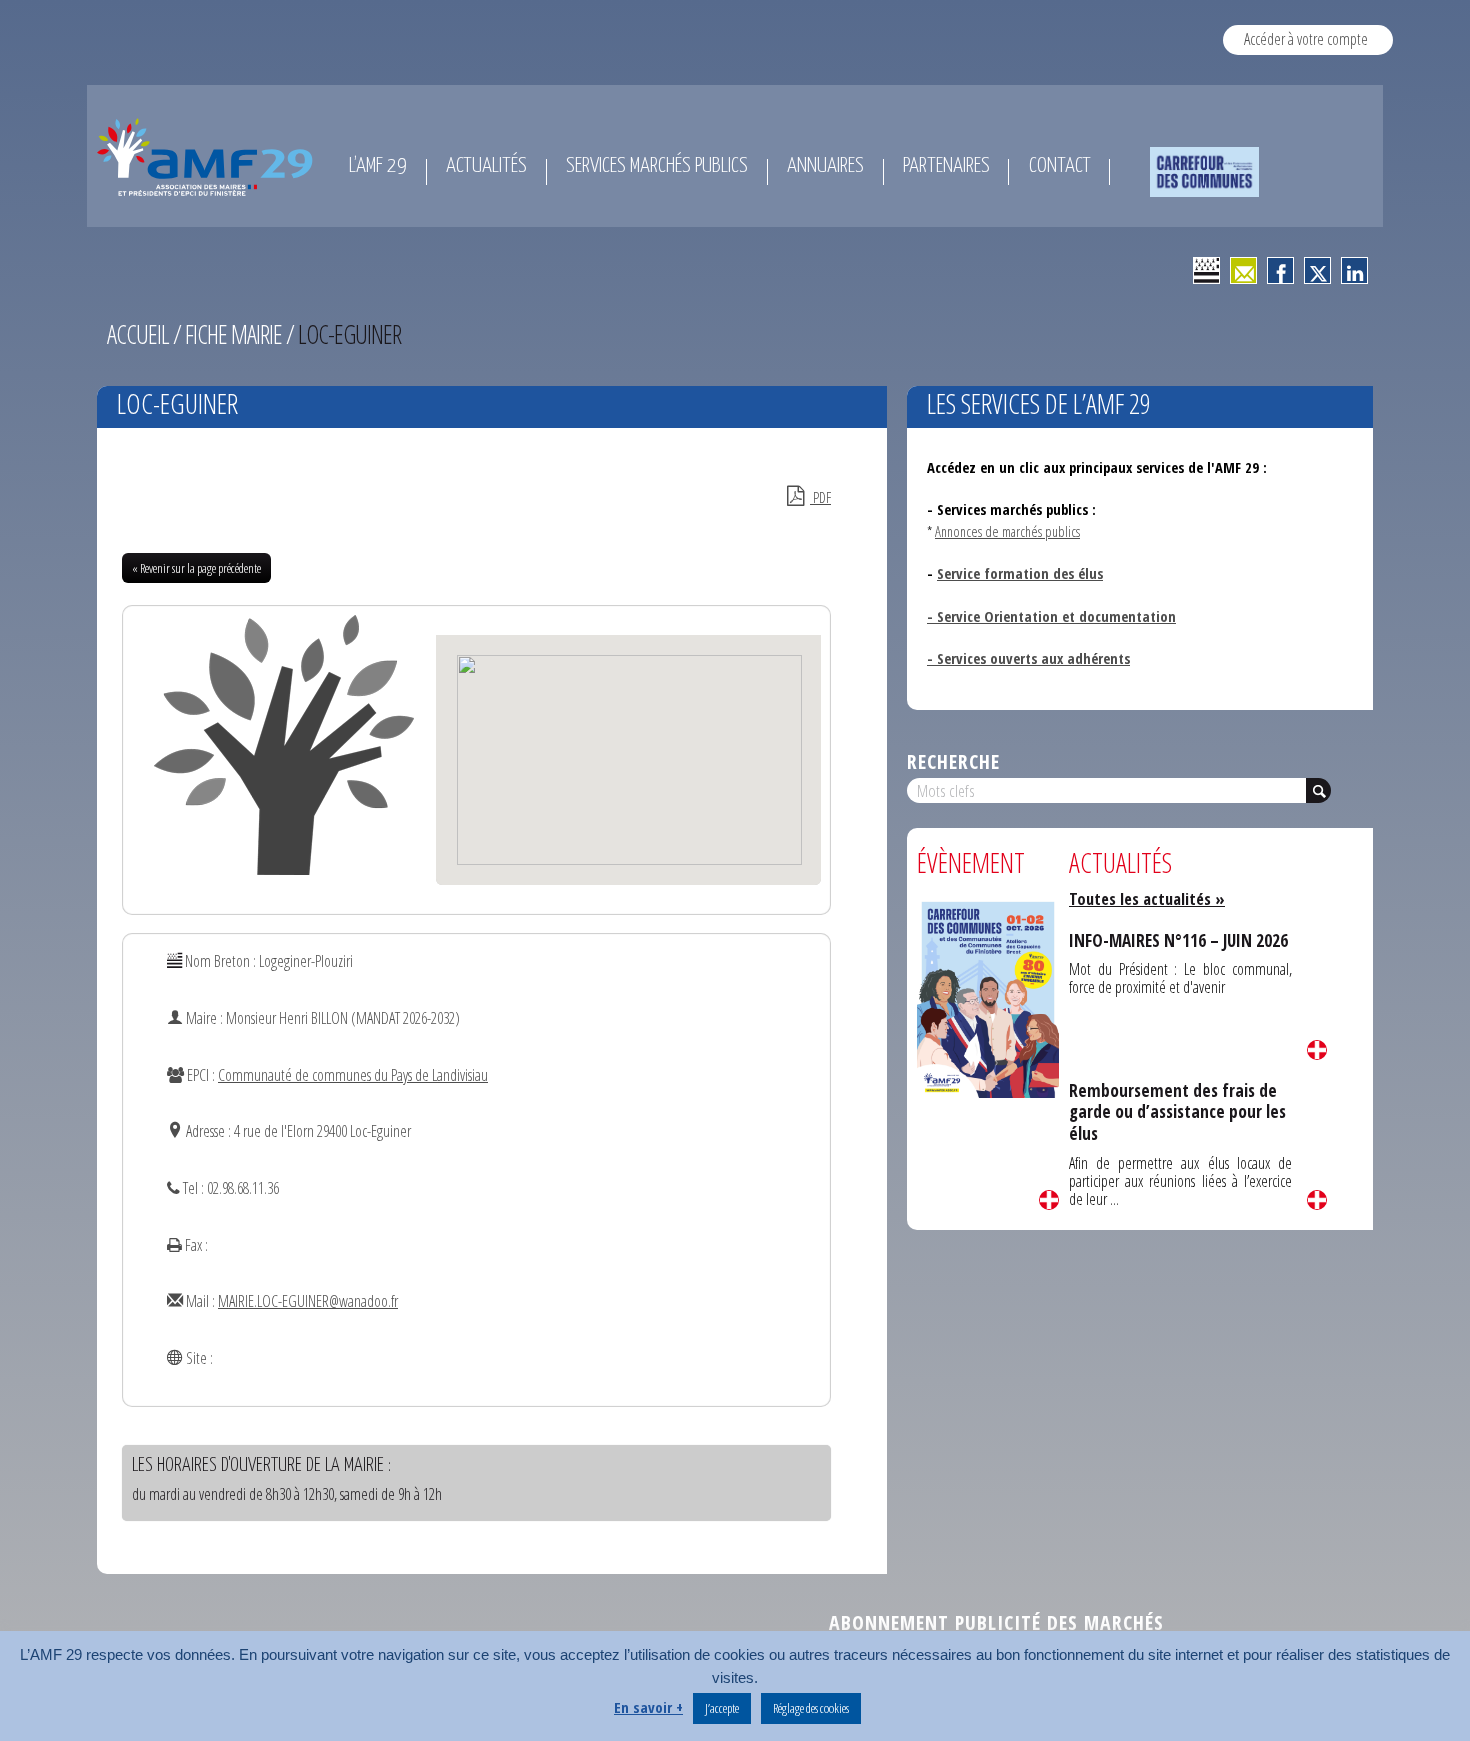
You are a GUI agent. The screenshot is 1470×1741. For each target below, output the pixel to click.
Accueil (138, 334)
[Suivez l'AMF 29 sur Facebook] (1280, 270)
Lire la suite (1049, 1200)
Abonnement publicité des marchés (996, 1622)
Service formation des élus (1020, 573)
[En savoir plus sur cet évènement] (988, 997)
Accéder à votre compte (1306, 39)
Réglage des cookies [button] (811, 1708)
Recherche (953, 761)
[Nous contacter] (1243, 270)
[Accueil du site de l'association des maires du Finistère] (208, 157)
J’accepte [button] (722, 1708)
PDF (820, 497)
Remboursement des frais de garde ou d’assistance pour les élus (1177, 1112)
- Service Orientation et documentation (1051, 616)
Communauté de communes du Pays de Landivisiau (353, 1075)
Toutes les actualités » (1147, 899)
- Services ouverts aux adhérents (1028, 658)
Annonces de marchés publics (1007, 531)
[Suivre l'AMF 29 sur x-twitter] (1317, 270)
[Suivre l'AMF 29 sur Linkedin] (1354, 270)
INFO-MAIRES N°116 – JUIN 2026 (1178, 940)
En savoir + (648, 1707)
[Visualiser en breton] (1206, 270)
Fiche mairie (233, 334)
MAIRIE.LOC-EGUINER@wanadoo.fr (308, 1301)
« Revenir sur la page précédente (196, 568)
